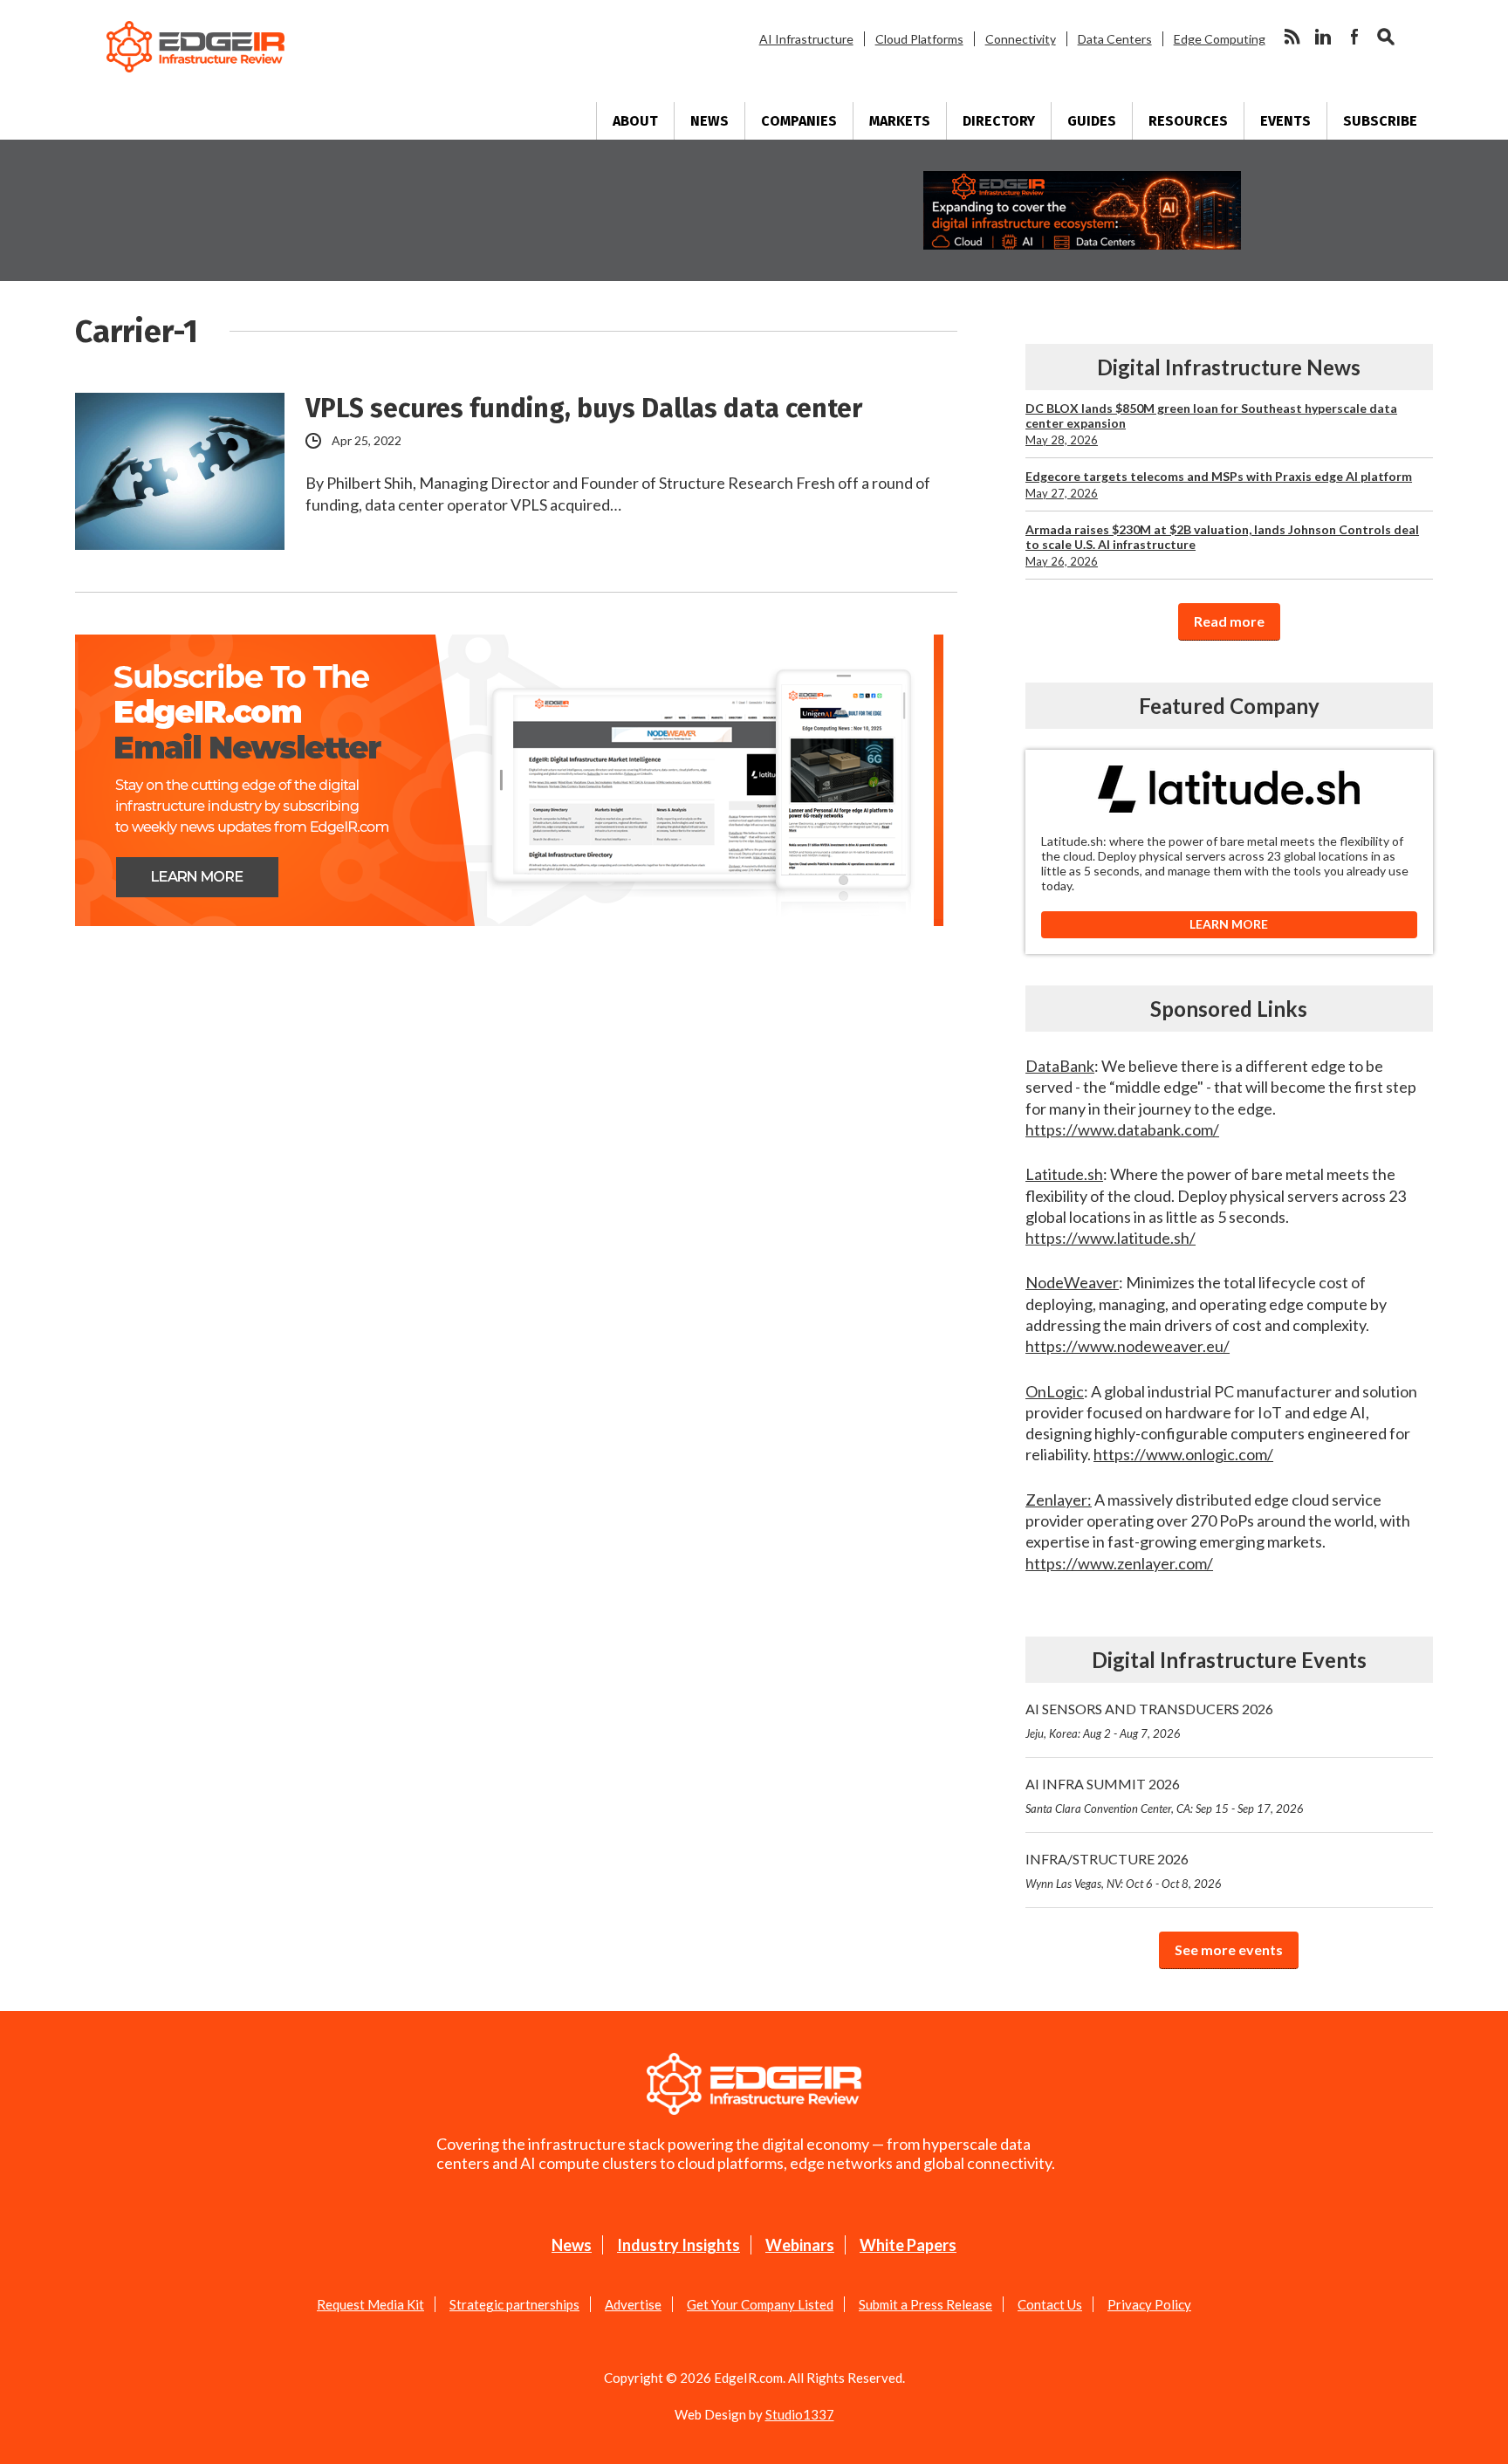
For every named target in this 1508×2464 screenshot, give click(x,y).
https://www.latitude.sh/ (1110, 1238)
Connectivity (1021, 39)
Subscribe (1380, 121)
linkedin (1323, 37)
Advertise (633, 2304)
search (1386, 37)
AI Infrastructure (806, 39)
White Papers (908, 2245)
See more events (1229, 1949)
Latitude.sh (1064, 1174)
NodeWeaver (1072, 1282)
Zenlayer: (1059, 1500)
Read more (1229, 621)
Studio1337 (800, 2414)
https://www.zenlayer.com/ (1119, 1563)
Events (1285, 121)
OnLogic (1055, 1391)
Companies (799, 121)
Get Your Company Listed (760, 2304)
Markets (900, 121)
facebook (1354, 37)
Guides (1092, 121)
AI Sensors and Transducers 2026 (1149, 1720)
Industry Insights (679, 2245)
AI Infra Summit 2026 (1165, 1795)
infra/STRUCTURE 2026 (1124, 1870)
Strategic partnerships (514, 2304)
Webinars (800, 2245)
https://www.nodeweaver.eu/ (1128, 1346)
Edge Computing (1220, 39)
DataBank (1060, 1066)
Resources (1188, 121)
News (709, 121)
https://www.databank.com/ (1122, 1129)
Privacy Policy (1149, 2304)
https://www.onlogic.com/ (1183, 1454)
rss (1292, 37)
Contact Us (1050, 2304)
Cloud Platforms (919, 39)
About (635, 121)
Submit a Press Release (925, 2304)
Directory (999, 121)
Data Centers (1115, 39)
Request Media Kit (370, 2304)
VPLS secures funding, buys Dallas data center (584, 408)
